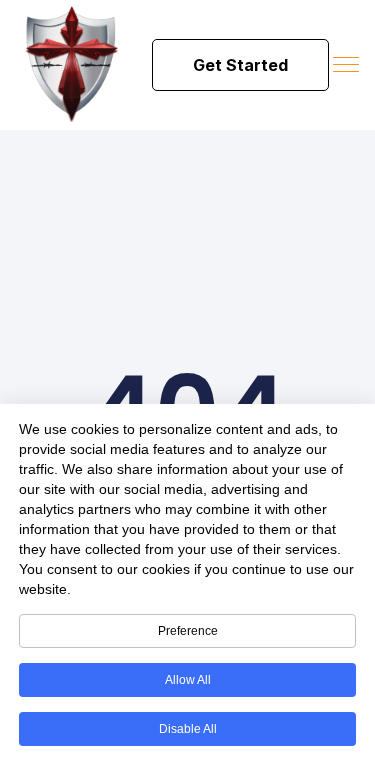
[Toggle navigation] (348, 65)
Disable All (188, 729)
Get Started (240, 65)
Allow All (188, 680)
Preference (188, 631)
